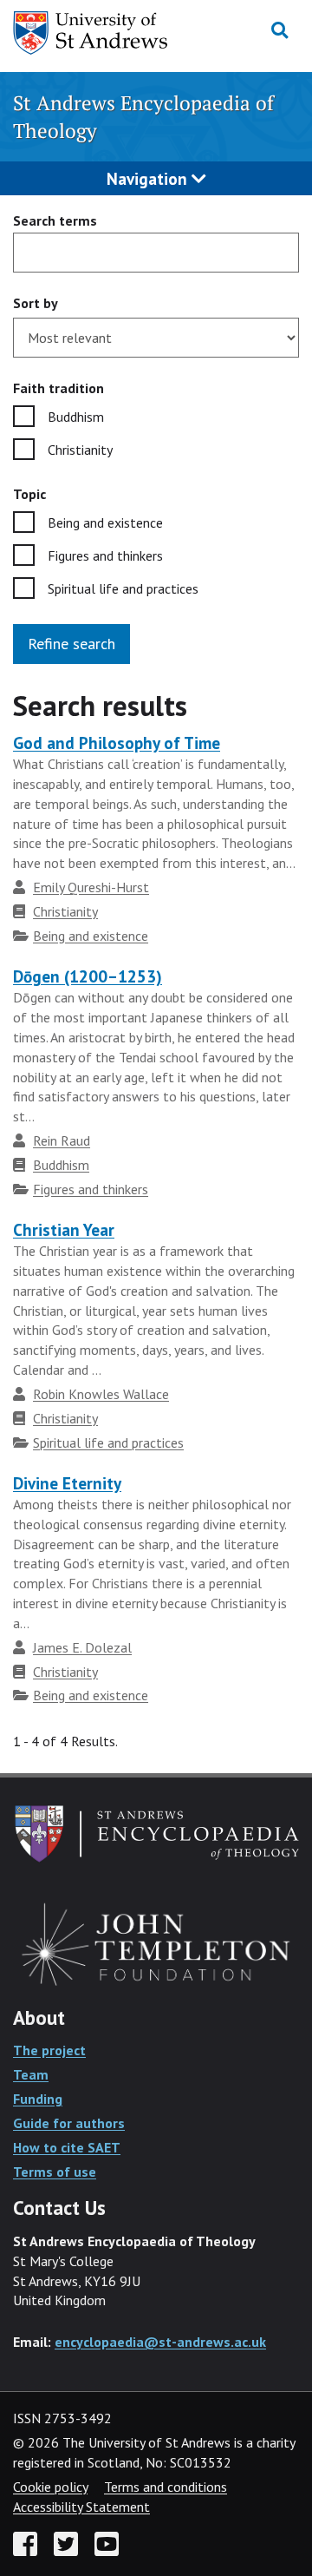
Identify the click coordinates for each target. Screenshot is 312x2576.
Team (31, 2074)
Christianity (80, 450)
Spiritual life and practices (123, 588)
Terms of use (55, 2172)
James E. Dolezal (82, 1647)
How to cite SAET (67, 2147)
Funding (38, 2099)
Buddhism (76, 417)
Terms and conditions (166, 2487)
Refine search (71, 644)
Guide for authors (69, 2123)
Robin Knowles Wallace (101, 1394)
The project (49, 2050)
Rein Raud (62, 1140)
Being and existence (105, 522)
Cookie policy (50, 2487)
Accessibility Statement (81, 2507)
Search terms (55, 220)
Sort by (36, 303)
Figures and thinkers (105, 555)
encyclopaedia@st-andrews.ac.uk (160, 2342)
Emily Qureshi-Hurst (91, 887)
